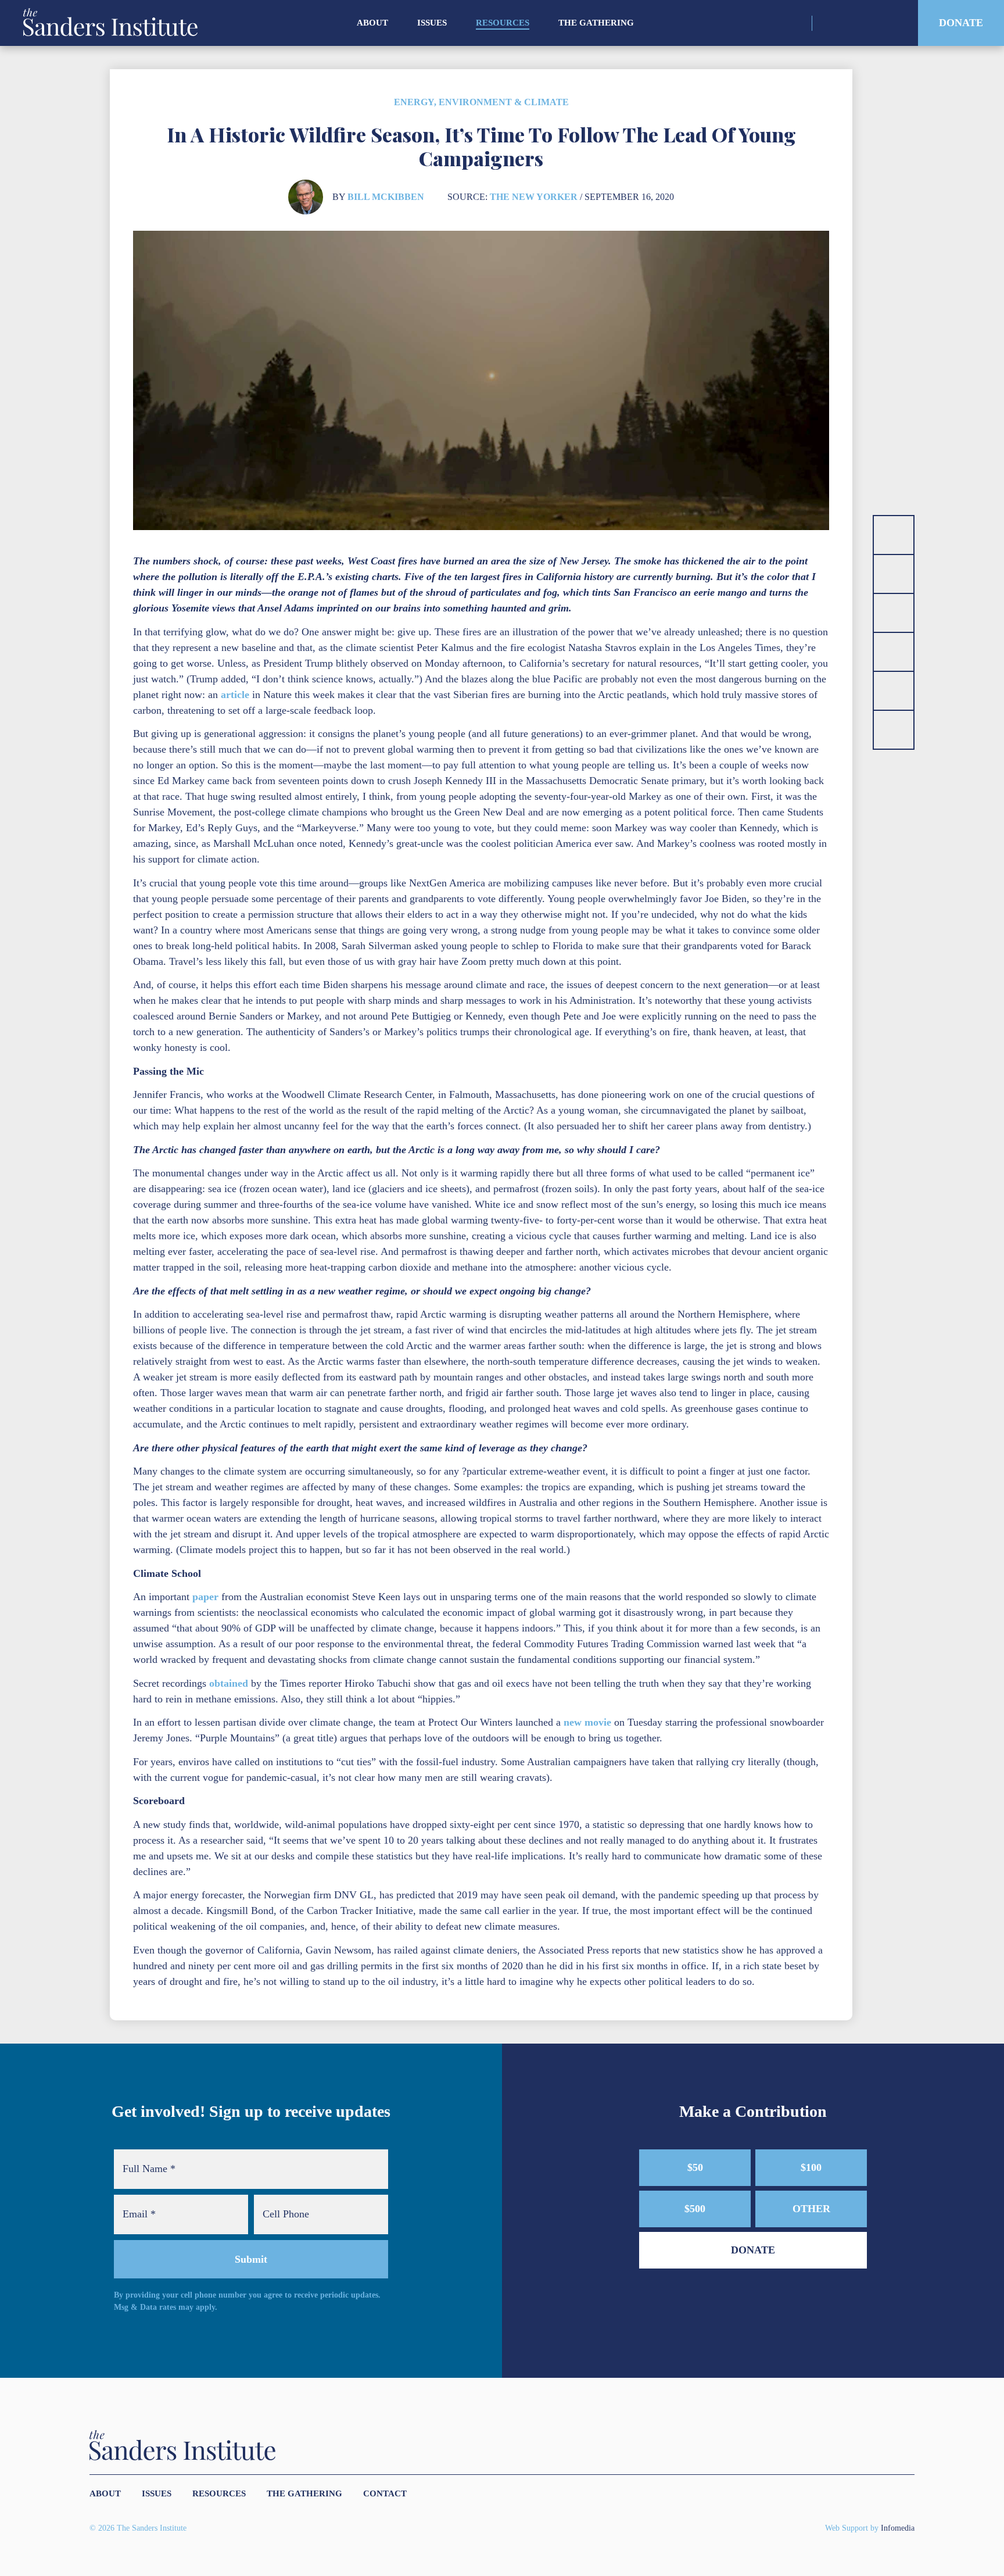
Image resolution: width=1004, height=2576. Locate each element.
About (372, 23)
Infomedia (898, 2528)
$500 (695, 2209)
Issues (432, 23)
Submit (251, 2259)
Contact (385, 2493)
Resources (503, 23)
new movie (587, 1722)
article (235, 695)
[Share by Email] (894, 652)
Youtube (890, 23)
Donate (961, 23)
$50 (695, 2167)
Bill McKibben (386, 197)
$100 (811, 2167)
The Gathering (596, 23)
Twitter (849, 23)
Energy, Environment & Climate (481, 102)
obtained (229, 1683)
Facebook (869, 23)
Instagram (829, 23)
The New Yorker (534, 197)
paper (205, 1597)
